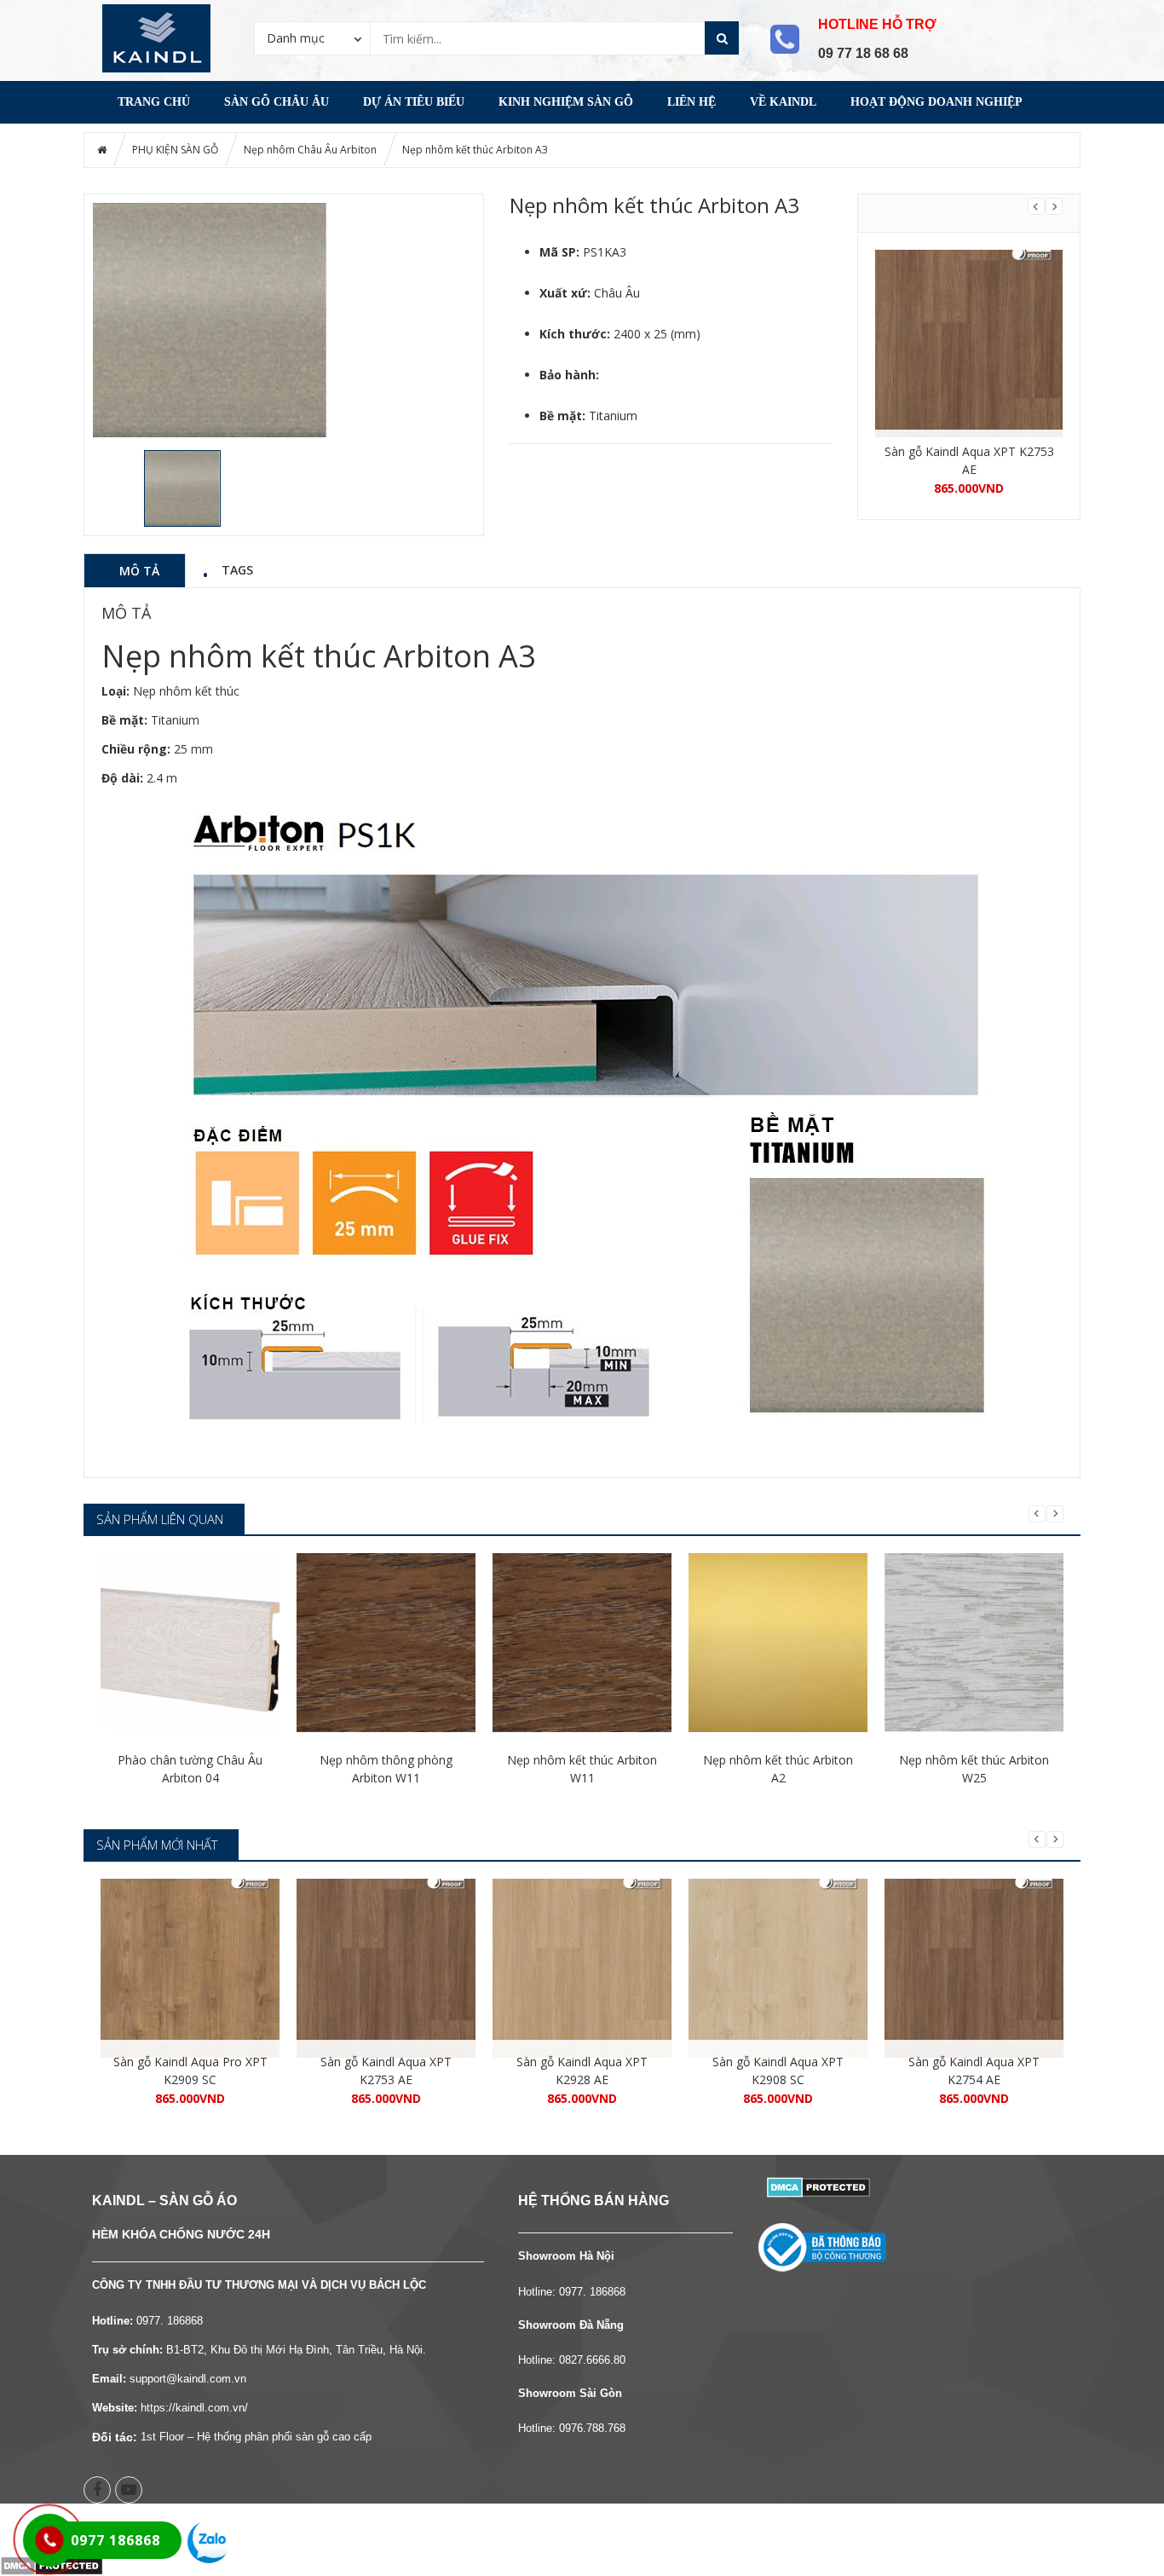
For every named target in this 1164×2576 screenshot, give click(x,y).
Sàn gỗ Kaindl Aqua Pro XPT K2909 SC (190, 2071)
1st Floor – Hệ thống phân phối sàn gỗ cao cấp (256, 2437)
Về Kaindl (783, 102)
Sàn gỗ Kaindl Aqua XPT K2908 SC (778, 2071)
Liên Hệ (691, 102)
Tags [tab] (237, 569)
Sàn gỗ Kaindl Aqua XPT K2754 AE (974, 2071)
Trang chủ (154, 102)
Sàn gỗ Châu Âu (277, 102)
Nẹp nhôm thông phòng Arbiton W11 (386, 1769)
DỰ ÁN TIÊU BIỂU (414, 102)
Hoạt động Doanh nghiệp (936, 102)
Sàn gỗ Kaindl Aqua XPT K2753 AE (969, 460)
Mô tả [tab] (139, 570)
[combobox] (312, 38)
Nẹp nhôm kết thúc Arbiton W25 (974, 1769)
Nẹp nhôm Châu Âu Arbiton (310, 150)
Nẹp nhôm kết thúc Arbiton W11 (582, 1769)
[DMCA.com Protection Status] (818, 2186)
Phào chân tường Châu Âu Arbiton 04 (190, 1769)
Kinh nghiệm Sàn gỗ (566, 102)
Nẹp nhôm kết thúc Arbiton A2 (778, 1769)
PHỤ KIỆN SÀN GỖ (175, 150)
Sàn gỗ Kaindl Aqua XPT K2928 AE (582, 2071)
